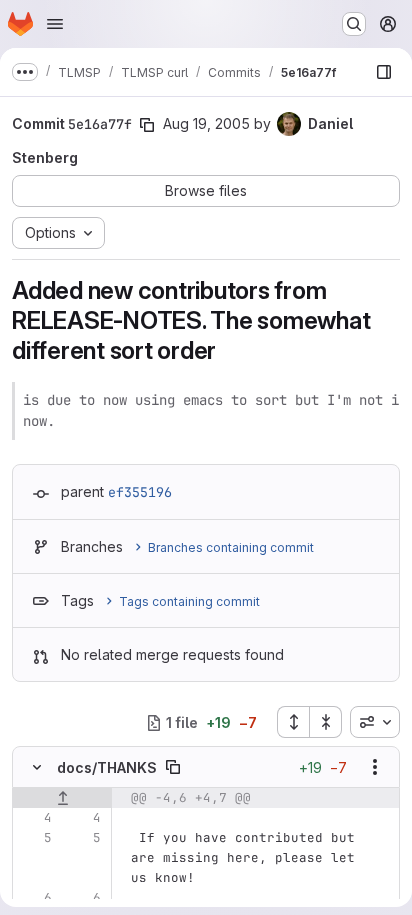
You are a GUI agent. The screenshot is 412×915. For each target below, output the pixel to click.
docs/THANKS (107, 767)
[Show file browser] (384, 72)
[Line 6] (35, 898)
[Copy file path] (173, 767)
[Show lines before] (62, 798)
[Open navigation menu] (55, 24)
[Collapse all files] (326, 722)
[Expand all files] (293, 722)
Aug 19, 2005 (206, 123)
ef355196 (140, 492)
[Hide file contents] (37, 767)
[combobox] (375, 722)
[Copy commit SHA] (147, 125)
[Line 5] (35, 838)
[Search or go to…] (354, 24)
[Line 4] (35, 818)
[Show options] (375, 767)
